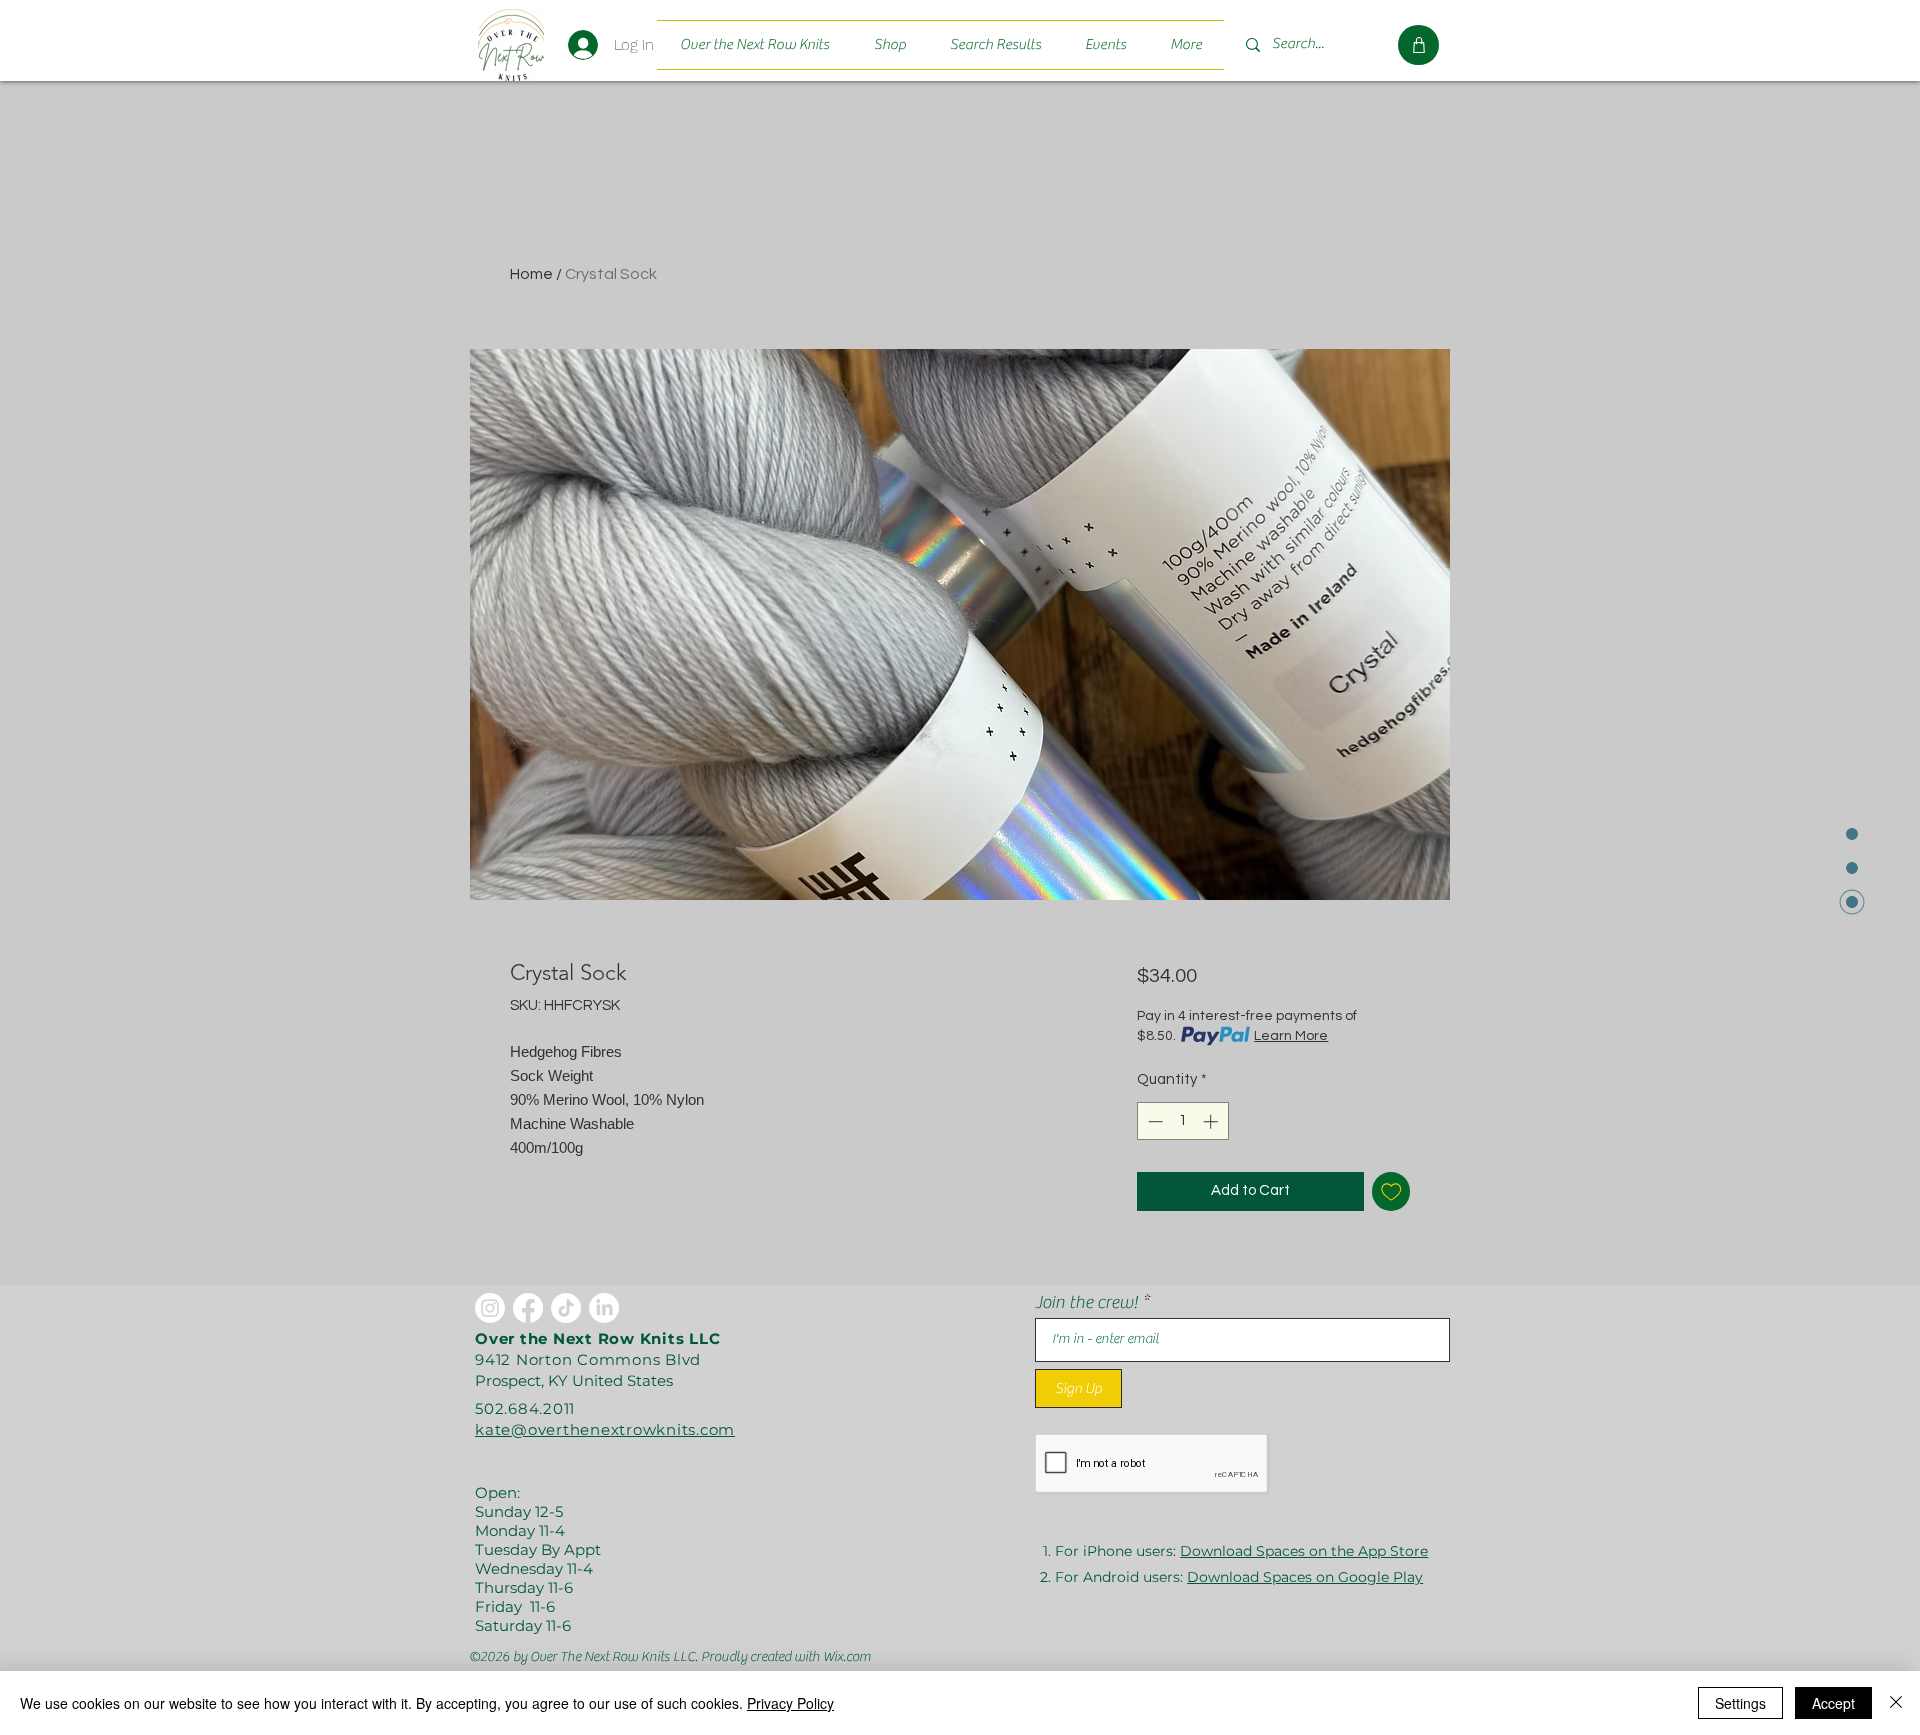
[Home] (510, 44)
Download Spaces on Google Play (1305, 1577)
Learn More (1291, 1036)
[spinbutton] (1182, 1121)
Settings (1740, 1703)
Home (531, 274)
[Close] (1896, 1703)
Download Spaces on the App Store (1304, 1551)
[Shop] (1418, 45)
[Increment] (1212, 1121)
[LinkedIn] (604, 1308)
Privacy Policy (790, 1703)
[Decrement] (1153, 1121)
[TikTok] (566, 1308)
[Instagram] (490, 1308)
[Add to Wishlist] (1391, 1191)
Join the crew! (1086, 1303)
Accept (1833, 1703)
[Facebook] (528, 1308)
